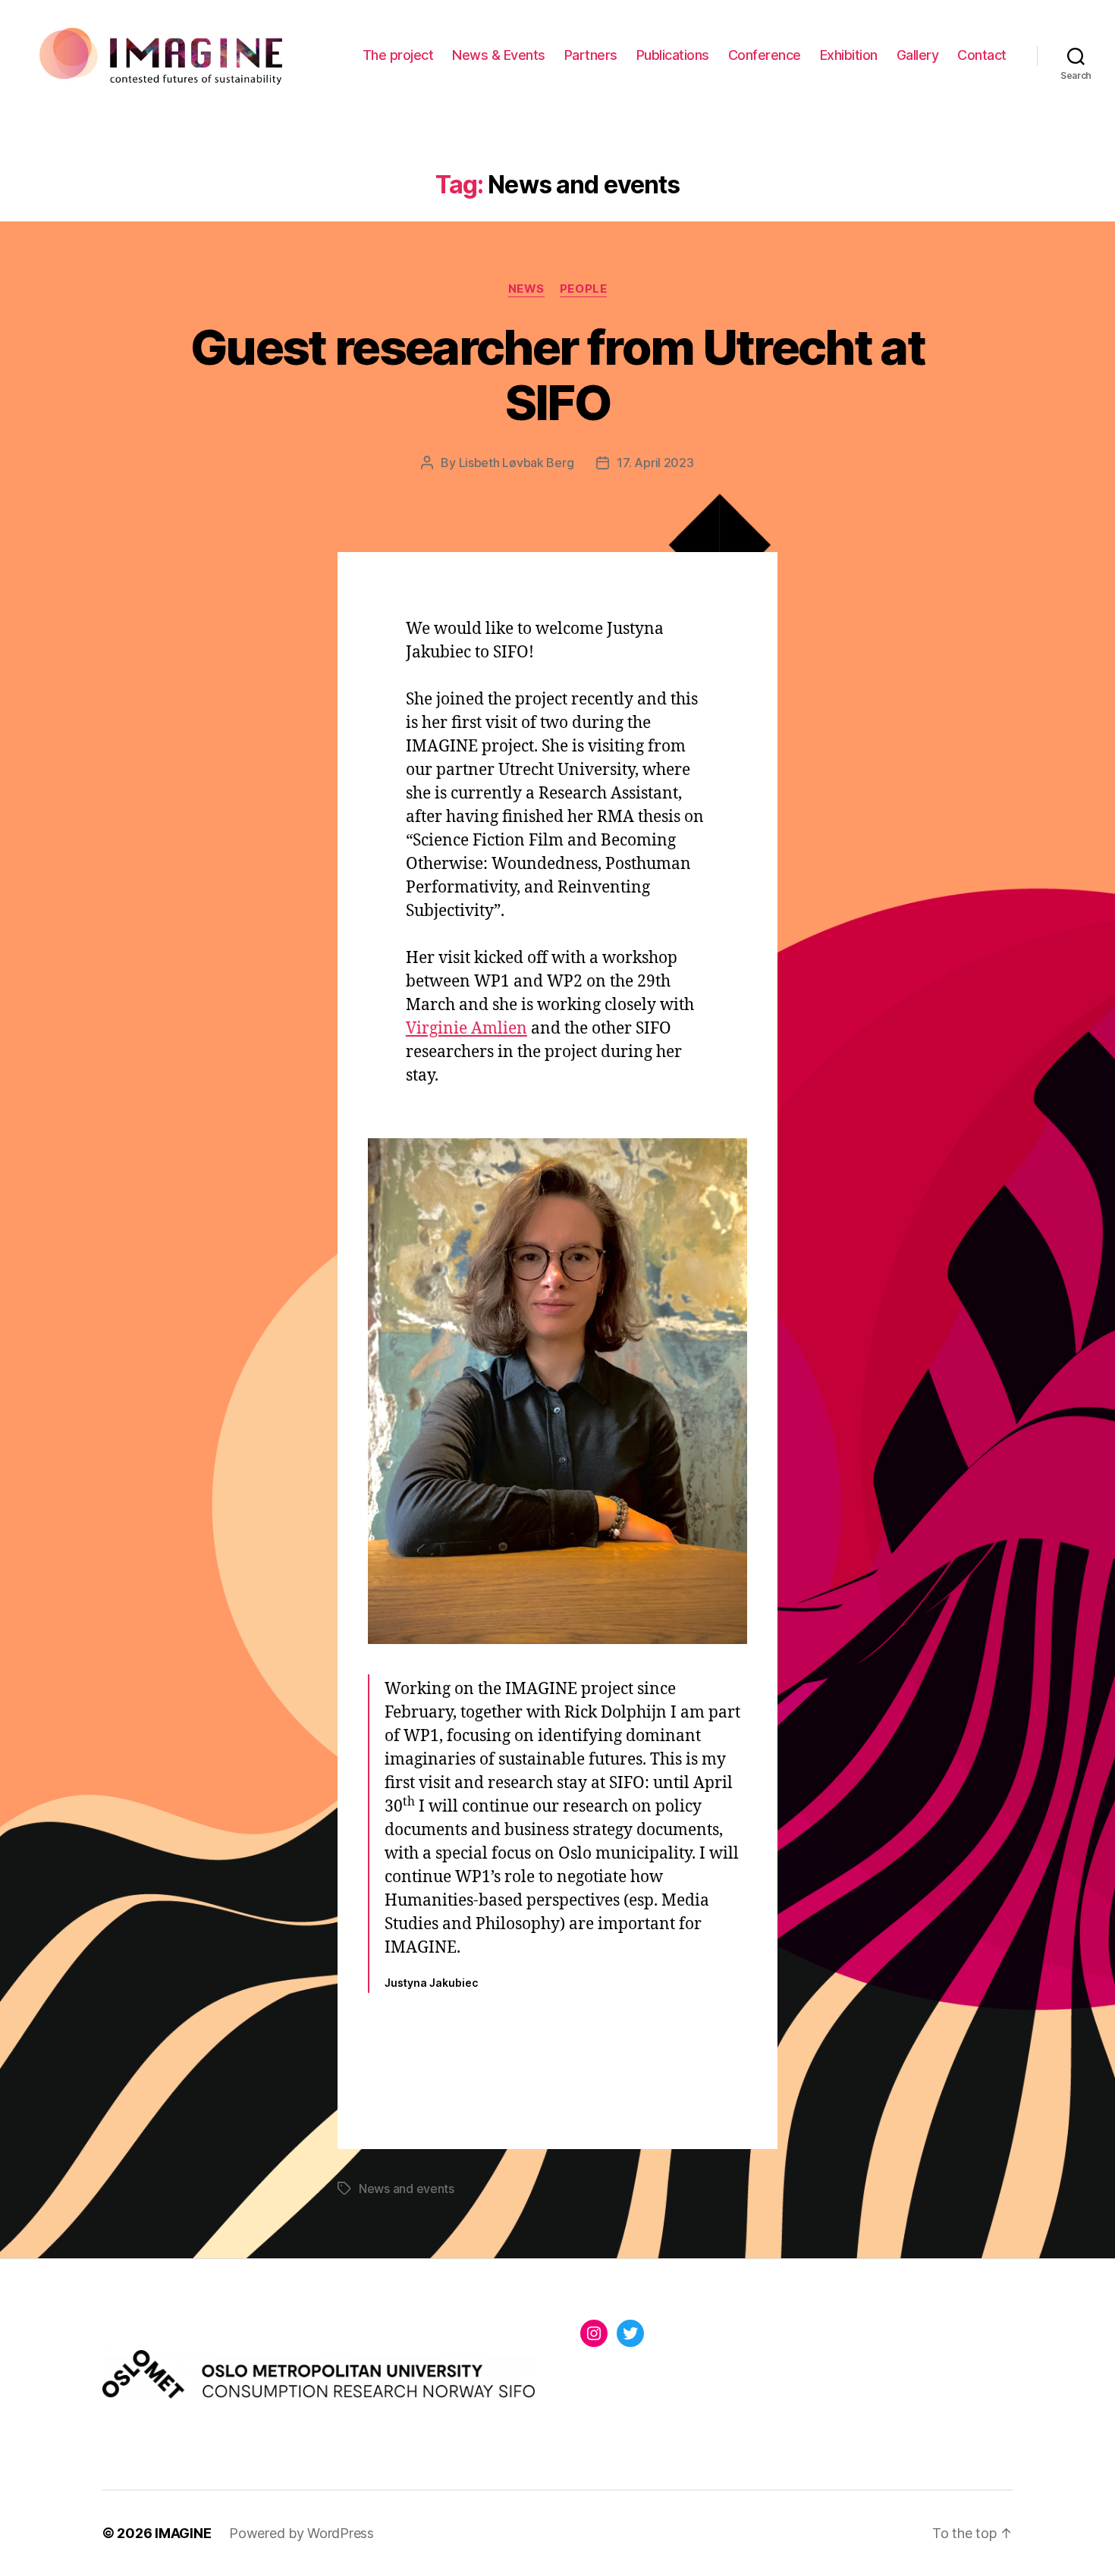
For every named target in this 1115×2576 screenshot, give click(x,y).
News (526, 289)
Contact (982, 55)
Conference (765, 55)
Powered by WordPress (302, 2533)
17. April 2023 (655, 463)
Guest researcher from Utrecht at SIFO (557, 375)
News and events (407, 2189)
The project (398, 55)
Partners (591, 55)
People (583, 289)
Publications (673, 55)
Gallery (918, 55)
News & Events (499, 55)
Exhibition (849, 55)
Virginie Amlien (466, 1029)
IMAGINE (183, 2533)
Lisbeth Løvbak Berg (517, 463)
